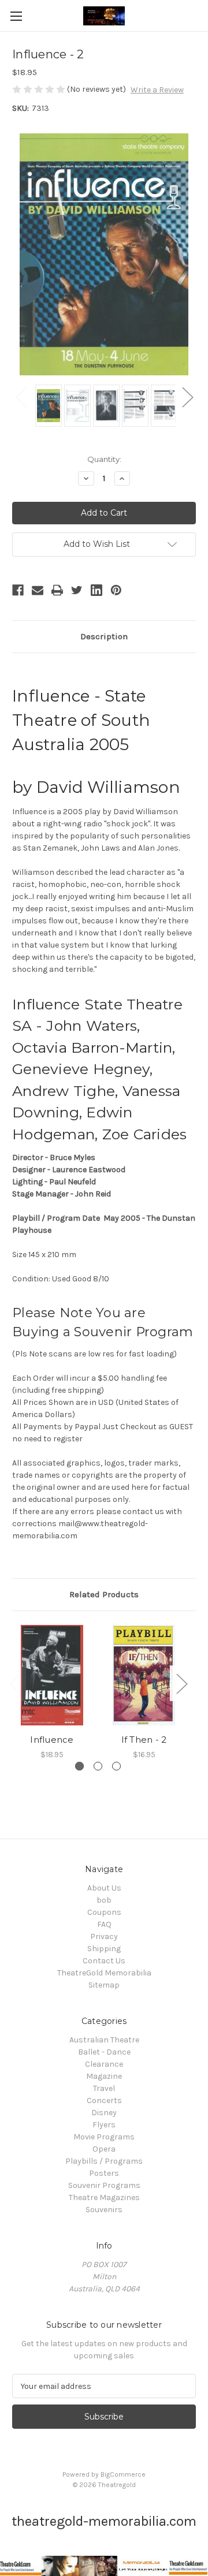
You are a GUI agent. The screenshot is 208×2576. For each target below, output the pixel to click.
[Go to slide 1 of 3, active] (79, 1766)
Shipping (104, 1949)
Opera (104, 2149)
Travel (104, 2088)
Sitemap (104, 1985)
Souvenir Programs (104, 2185)
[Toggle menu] (16, 16)
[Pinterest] (116, 590)
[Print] (57, 590)
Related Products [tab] (104, 1594)
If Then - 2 (144, 1740)
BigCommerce (123, 2474)
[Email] (38, 590)
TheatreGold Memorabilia (104, 1973)
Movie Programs (104, 2137)
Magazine (104, 2076)
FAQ (104, 1924)
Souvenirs (104, 2210)
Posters (104, 2173)
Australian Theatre (104, 2040)
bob (104, 1900)
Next (187, 397)
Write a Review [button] (157, 90)
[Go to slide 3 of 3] (116, 1766)
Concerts (104, 2100)
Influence (52, 1740)
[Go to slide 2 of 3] (98, 1766)
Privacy (104, 1936)
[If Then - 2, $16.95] (144, 1675)
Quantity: (104, 459)
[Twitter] (77, 590)
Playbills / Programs (104, 2161)
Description (104, 636)
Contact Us (104, 1961)
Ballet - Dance (104, 2052)
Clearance (104, 2064)
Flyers (104, 2125)
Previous (21, 397)
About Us (104, 1888)
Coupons (104, 1912)
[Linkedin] (96, 590)
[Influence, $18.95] (52, 1675)
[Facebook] (18, 590)
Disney (104, 2113)
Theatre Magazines (104, 2197)
